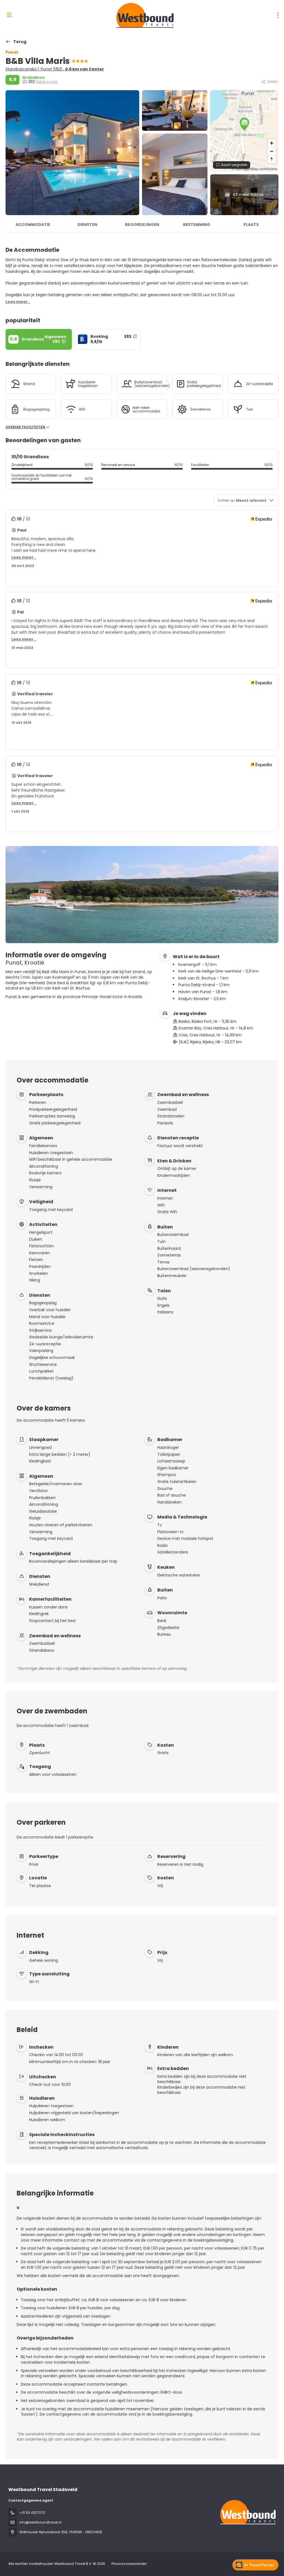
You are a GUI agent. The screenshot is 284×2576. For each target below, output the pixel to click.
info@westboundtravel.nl (40, 2522)
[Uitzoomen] (272, 151)
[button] (244, 124)
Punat (12, 52)
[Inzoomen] (272, 143)
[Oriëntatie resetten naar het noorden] (272, 159)
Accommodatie (33, 225)
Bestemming (197, 225)
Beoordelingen (142, 225)
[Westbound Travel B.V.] (247, 2512)
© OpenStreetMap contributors (254, 169)
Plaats (251, 225)
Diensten (87, 225)
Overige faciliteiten (26, 427)
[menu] (278, 15)
